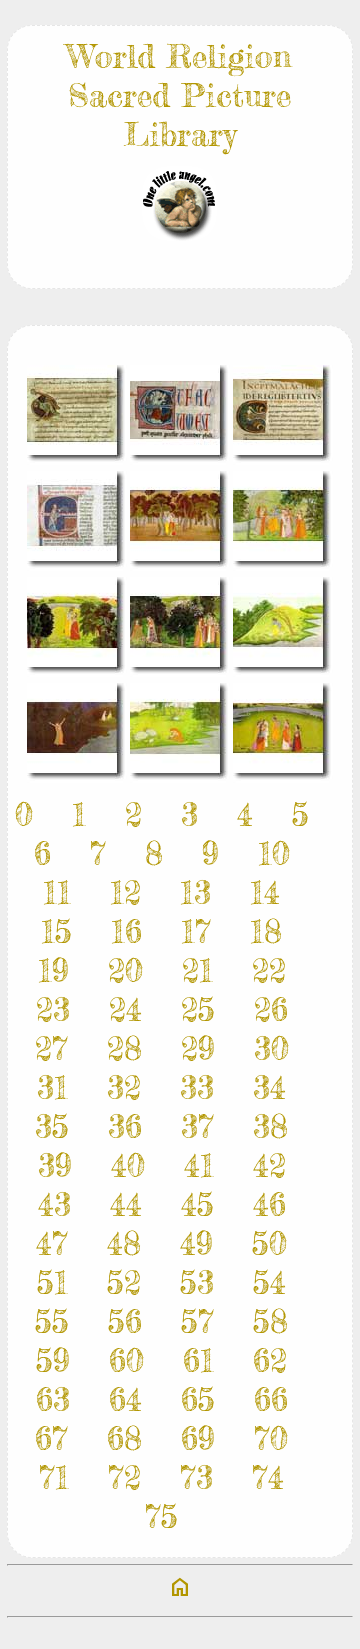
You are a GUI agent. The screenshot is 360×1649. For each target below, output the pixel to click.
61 (198, 1360)
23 (53, 1009)
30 (271, 1048)
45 (197, 1204)
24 (125, 1009)
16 (126, 931)
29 (198, 1048)
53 (197, 1282)
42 (269, 1165)
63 (53, 1399)
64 (125, 1399)
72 (124, 1477)
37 (197, 1126)
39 (55, 1165)
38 (270, 1126)
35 (52, 1126)
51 (52, 1282)
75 (161, 1516)
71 (54, 1477)
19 (53, 970)
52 (124, 1282)
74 (268, 1477)
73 (196, 1477)
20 (125, 970)
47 (52, 1243)
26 (271, 1009)
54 (269, 1282)
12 (125, 892)
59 (53, 1360)
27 (51, 1048)
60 (126, 1360)
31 (52, 1087)
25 (198, 1009)
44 (126, 1204)
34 (269, 1087)
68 (124, 1438)
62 (270, 1360)
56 (125, 1321)
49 (196, 1243)
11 (57, 892)
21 (197, 970)
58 (270, 1321)
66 (271, 1399)
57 (197, 1321)
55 (52, 1321)
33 (197, 1087)
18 (266, 931)
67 (51, 1438)
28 (124, 1048)
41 (199, 1165)
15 (56, 931)
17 (196, 931)
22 (269, 970)
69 (198, 1438)
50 (269, 1243)
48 (124, 1243)
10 (274, 853)
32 (124, 1087)
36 (125, 1126)
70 (271, 1438)
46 (269, 1204)
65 (198, 1399)
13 (195, 892)
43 (54, 1204)
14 (265, 892)
